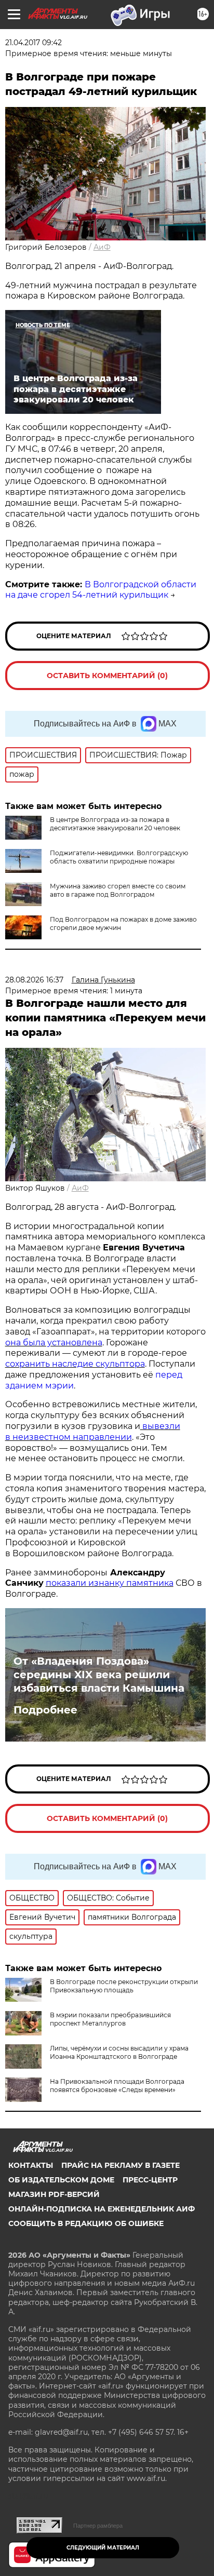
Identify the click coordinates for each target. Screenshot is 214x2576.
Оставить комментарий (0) (107, 676)
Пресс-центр (150, 2180)
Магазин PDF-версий (54, 2194)
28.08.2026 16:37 (34, 980)
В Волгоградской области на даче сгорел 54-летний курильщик (101, 590)
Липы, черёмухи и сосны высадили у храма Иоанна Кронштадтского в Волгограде (119, 2052)
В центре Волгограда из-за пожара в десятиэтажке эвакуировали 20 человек (115, 824)
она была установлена (54, 1343)
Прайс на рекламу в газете (121, 2165)
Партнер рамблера (98, 2526)
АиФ (102, 247)
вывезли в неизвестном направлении (93, 1432)
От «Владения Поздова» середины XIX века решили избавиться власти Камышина (99, 1675)
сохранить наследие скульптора (75, 1364)
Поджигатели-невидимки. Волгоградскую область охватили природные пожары (119, 857)
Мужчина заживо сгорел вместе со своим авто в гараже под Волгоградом (118, 890)
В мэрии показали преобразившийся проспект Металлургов (110, 2019)
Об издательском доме (61, 2180)
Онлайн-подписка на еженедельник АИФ (102, 2209)
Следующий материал (103, 2548)
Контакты (31, 2165)
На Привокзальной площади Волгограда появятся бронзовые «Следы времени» (117, 2086)
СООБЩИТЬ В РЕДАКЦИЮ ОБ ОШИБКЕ (86, 2223)
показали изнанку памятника (110, 1583)
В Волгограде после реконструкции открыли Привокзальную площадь (124, 1986)
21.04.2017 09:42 (34, 43)
